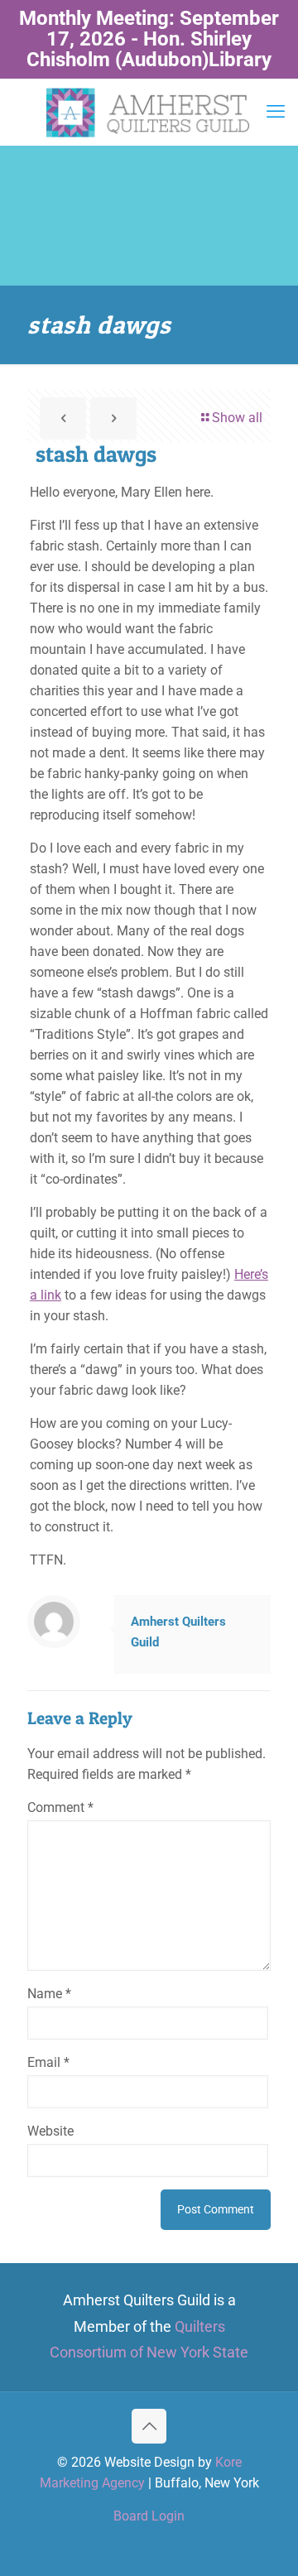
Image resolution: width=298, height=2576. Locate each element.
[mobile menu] (276, 112)
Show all (237, 418)
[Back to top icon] (149, 2426)
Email (48, 2062)
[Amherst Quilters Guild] (149, 112)
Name (49, 1994)
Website (50, 2131)
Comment (60, 1807)
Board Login (149, 2516)
